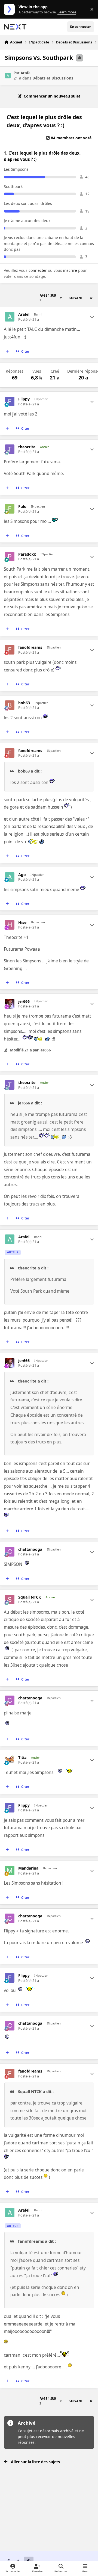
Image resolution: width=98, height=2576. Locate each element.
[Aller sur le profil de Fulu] (10, 509)
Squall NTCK (30, 1597)
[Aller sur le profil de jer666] (10, 1004)
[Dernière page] (91, 298)
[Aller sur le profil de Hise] (10, 925)
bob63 (24, 703)
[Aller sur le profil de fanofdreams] (10, 650)
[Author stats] (92, 317)
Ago (22, 875)
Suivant (76, 298)
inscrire (70, 270)
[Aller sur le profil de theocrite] (10, 449)
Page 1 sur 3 (48, 298)
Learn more (10, 9)
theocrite (27, 447)
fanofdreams (30, 647)
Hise (22, 922)
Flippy (24, 399)
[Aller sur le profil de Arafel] (8, 76)
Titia (22, 1758)
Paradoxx (27, 554)
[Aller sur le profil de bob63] (10, 705)
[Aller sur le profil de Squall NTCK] (10, 1600)
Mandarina (28, 1868)
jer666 (24, 1001)
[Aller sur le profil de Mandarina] (10, 1871)
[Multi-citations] (7, 352)
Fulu (22, 506)
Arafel (26, 73)
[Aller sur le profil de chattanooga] (10, 1552)
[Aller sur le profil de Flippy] (10, 401)
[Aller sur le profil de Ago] (10, 877)
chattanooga (30, 1549)
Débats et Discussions (53, 78)
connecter (38, 270)
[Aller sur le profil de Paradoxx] (10, 557)
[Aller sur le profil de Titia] (10, 1760)
